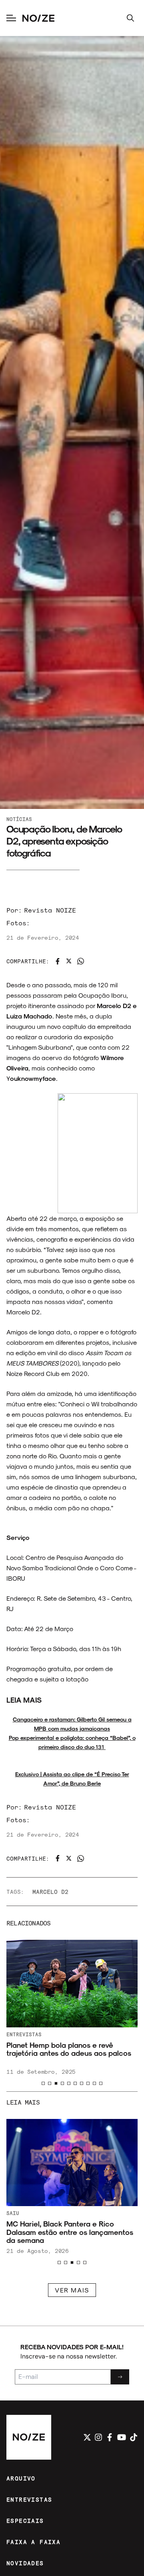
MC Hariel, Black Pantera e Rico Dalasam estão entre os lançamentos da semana (70, 2232)
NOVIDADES (25, 2563)
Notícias (19, 819)
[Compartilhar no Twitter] (69, 961)
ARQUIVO (21, 2478)
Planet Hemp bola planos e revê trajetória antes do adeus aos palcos (69, 2049)
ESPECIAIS (25, 2521)
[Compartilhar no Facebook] (58, 961)
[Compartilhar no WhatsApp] (81, 961)
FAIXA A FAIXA (33, 2542)
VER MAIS (72, 2290)
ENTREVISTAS (29, 2499)
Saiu (13, 2213)
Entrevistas (24, 2034)
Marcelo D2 (50, 1892)
